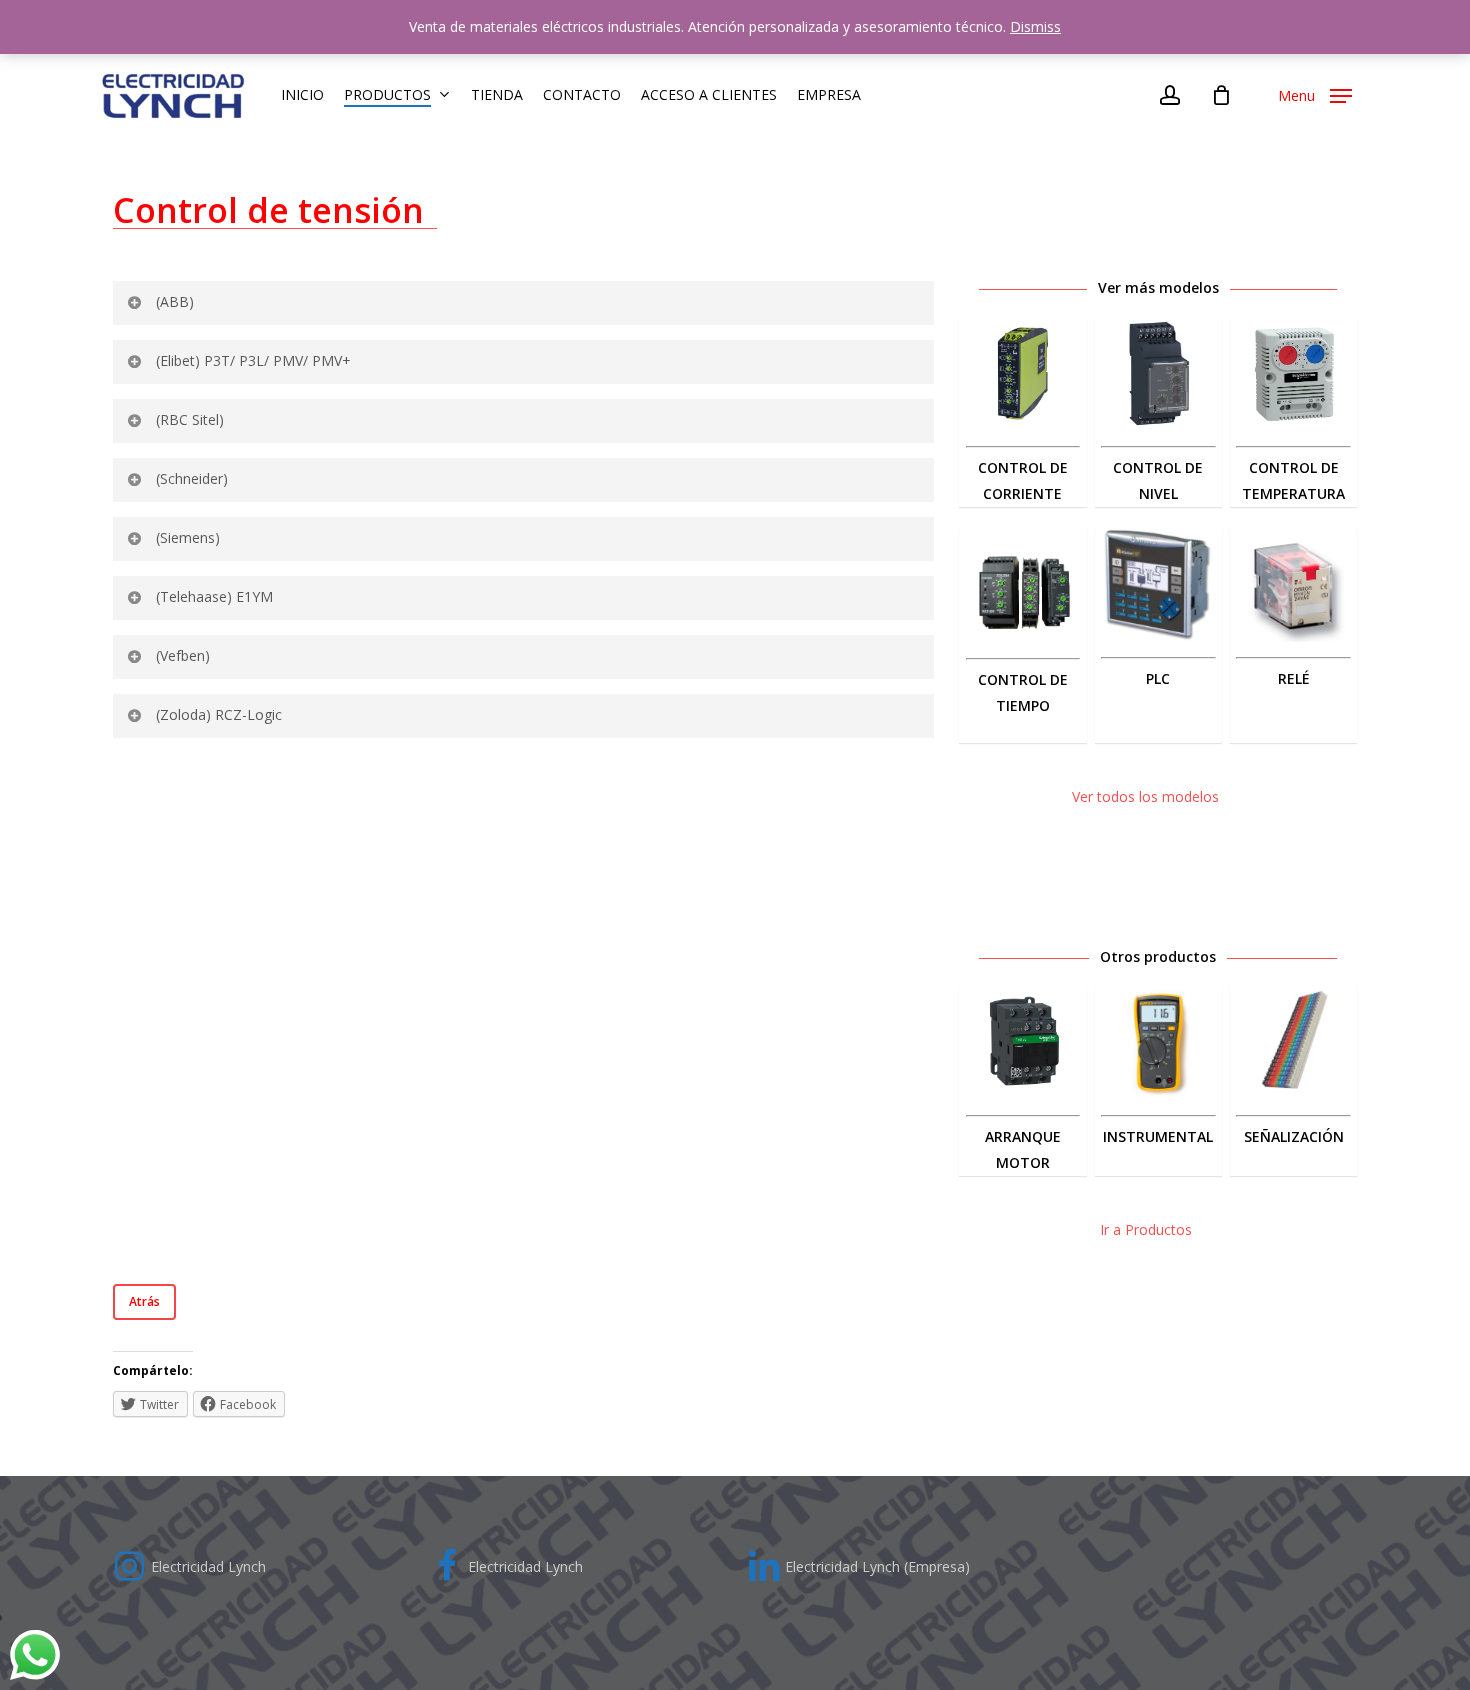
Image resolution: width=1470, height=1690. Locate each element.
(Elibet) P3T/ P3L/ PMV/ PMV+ (253, 360)
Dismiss (1035, 26)
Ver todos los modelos (1145, 796)
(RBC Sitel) (190, 419)
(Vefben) (183, 655)
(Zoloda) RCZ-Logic (219, 714)
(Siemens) (188, 537)
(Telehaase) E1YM (214, 596)
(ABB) (175, 301)
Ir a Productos (1146, 1229)
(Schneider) (192, 478)
